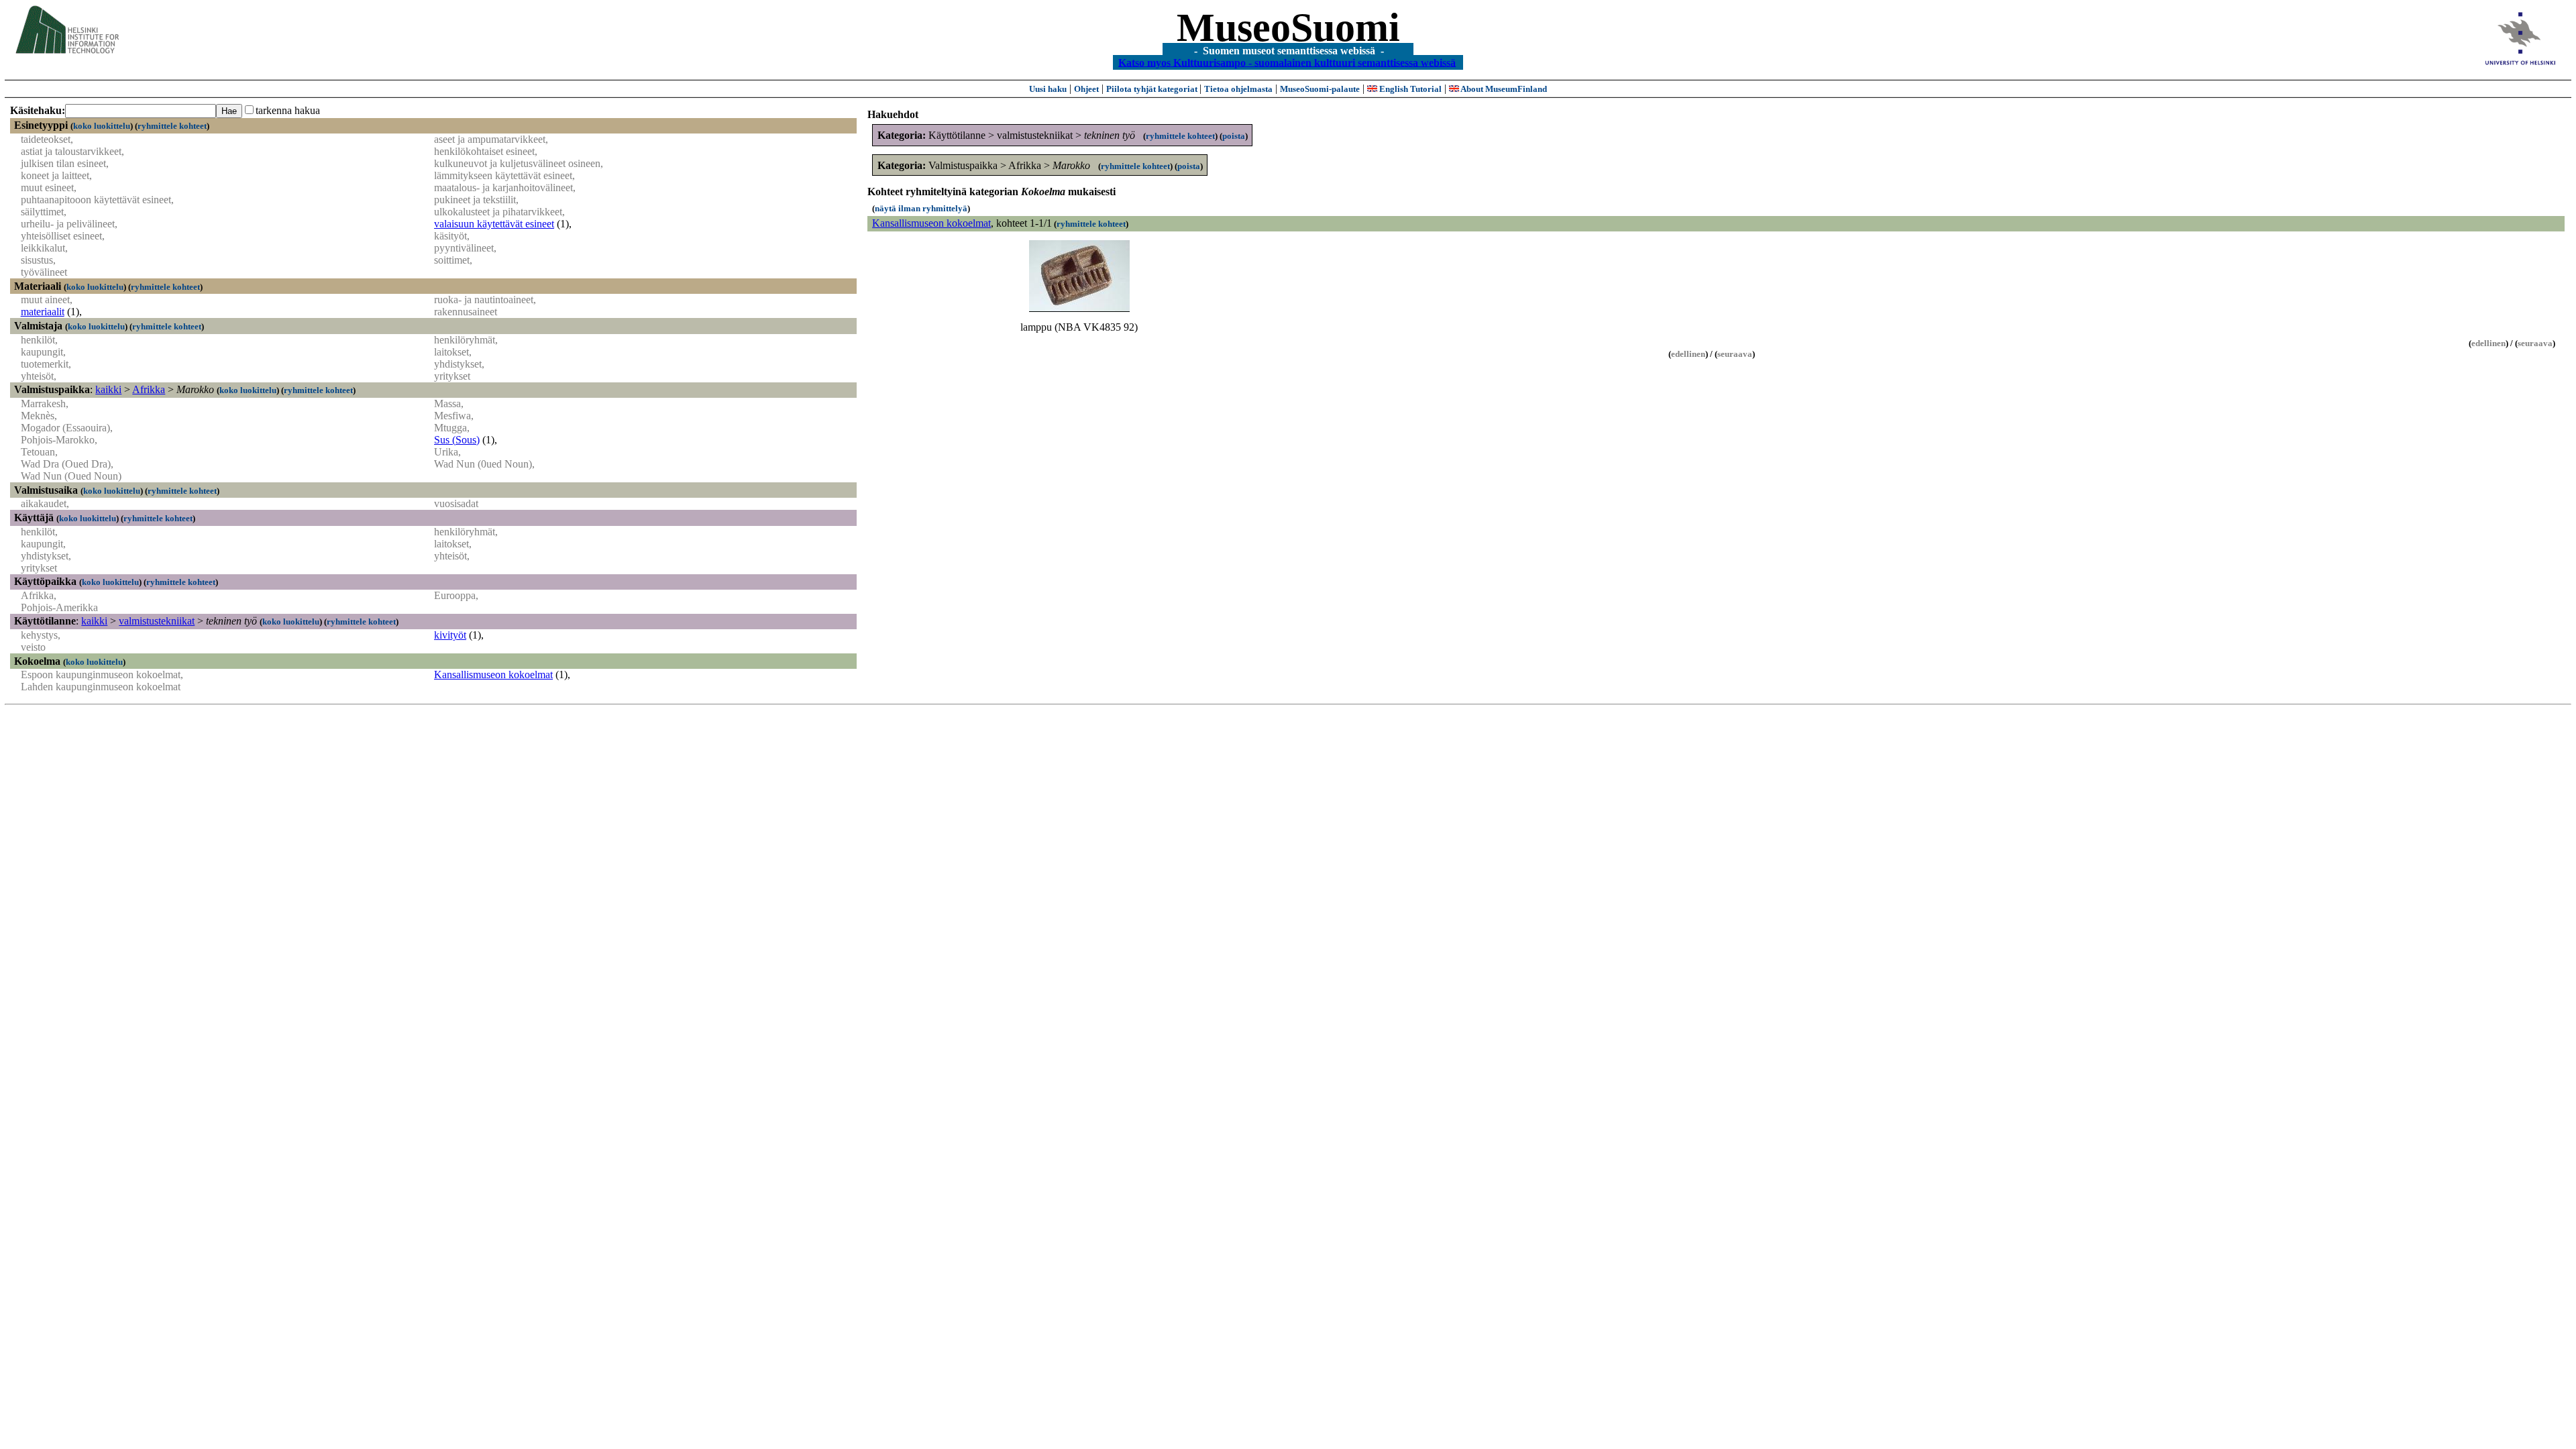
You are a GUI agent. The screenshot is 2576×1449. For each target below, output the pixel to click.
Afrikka (149, 389)
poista (1234, 136)
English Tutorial (1409, 89)
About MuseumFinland (1503, 89)
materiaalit (43, 312)
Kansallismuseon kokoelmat (493, 675)
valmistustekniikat (157, 621)
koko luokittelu (102, 126)
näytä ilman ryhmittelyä (921, 208)
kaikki (108, 389)
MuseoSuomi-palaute (1320, 89)
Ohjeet (1086, 89)
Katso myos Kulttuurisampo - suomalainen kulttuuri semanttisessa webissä (1287, 62)
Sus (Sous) (457, 440)
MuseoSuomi (1288, 28)
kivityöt (450, 635)
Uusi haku (1048, 89)
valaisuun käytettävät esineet (494, 224)
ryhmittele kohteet (172, 126)
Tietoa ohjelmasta (1238, 89)
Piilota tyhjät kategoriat (1153, 89)
